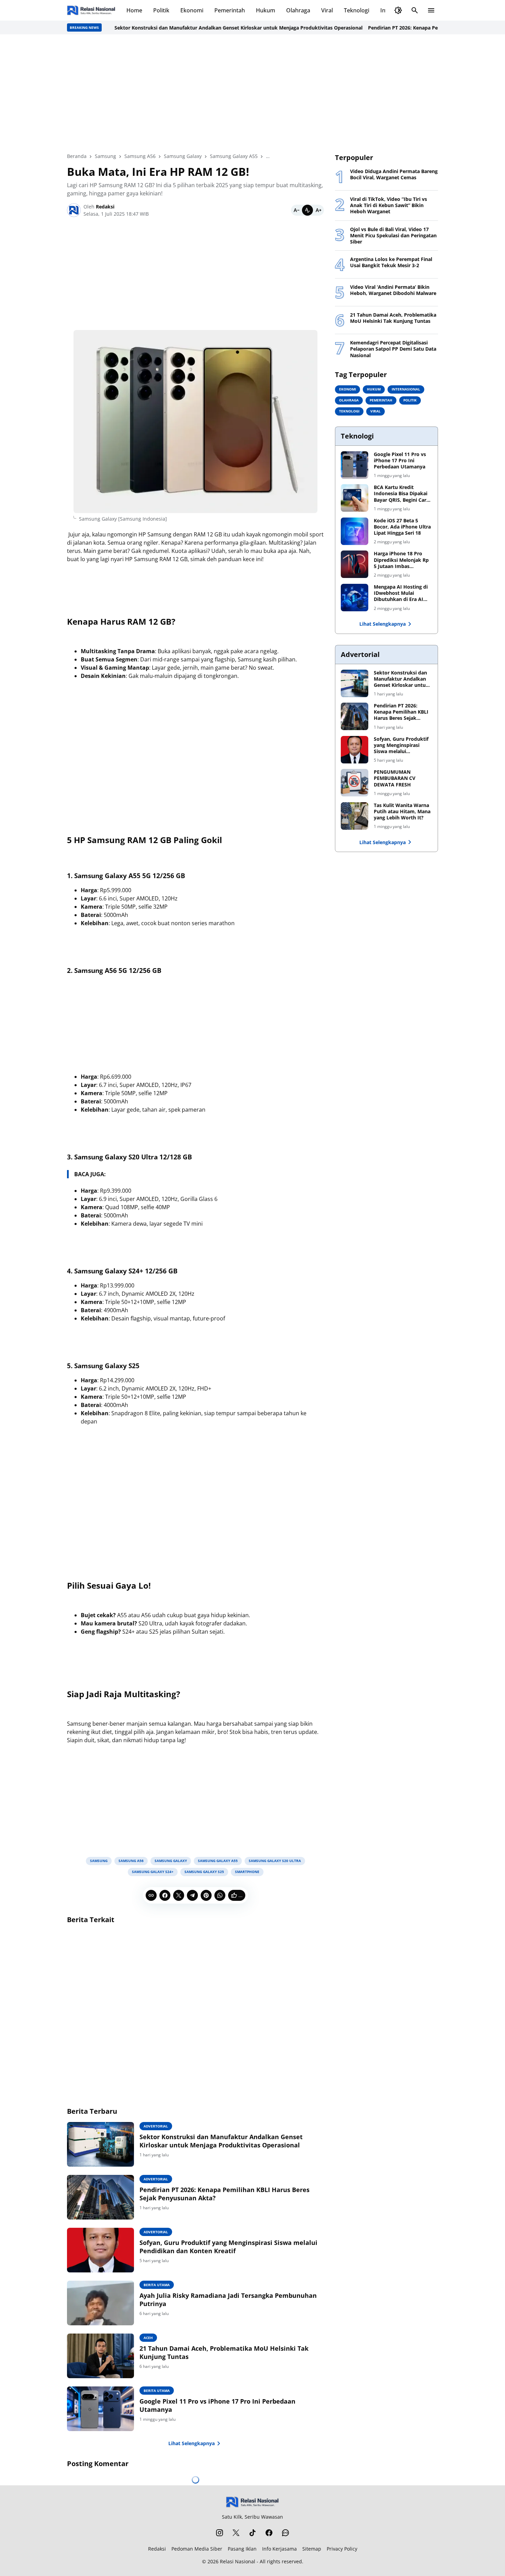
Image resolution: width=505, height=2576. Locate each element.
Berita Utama (157, 2285)
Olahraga (298, 10)
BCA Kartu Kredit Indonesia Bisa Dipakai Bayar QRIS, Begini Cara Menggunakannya (401, 494)
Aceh (148, 2338)
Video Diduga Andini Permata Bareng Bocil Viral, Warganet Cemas (394, 174)
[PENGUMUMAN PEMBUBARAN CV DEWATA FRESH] (355, 783)
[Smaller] (296, 210)
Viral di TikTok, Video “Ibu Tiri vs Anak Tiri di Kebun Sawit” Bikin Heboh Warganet (389, 205)
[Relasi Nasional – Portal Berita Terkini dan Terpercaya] (91, 10)
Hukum (266, 10)
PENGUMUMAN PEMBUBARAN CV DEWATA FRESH (395, 778)
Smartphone (247, 1872)
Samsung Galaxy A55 (218, 1861)
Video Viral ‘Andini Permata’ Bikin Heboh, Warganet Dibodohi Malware (393, 290)
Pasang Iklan (242, 2549)
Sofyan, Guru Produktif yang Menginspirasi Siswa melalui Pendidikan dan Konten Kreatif (228, 2247)
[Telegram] (192, 1895)
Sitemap (312, 2549)
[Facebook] (165, 1895)
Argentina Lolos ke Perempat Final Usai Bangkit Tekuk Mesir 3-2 (391, 262)
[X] (179, 1895)
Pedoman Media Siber (197, 2549)
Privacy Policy (342, 2549)
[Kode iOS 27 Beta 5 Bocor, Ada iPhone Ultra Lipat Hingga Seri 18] (355, 531)
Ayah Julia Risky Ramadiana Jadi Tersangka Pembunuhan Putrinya (228, 2300)
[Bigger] (318, 210)
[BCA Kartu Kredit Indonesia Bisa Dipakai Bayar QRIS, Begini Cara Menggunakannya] (355, 498)
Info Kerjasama (279, 2549)
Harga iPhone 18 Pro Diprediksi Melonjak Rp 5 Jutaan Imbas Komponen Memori (401, 560)
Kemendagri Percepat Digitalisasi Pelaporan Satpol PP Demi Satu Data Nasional (393, 349)
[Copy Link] (151, 1895)
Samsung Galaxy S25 (204, 1872)
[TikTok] (252, 2533)
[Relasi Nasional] (253, 2502)
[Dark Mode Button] (398, 10)
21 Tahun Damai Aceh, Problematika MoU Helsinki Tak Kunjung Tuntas (224, 2352)
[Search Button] (415, 10)
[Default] (307, 210)
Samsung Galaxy (171, 1861)
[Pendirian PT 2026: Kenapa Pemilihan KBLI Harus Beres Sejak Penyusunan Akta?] (100, 2197)
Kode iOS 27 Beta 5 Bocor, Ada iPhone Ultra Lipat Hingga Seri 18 (402, 527)
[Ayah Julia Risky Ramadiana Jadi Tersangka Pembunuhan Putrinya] (100, 2303)
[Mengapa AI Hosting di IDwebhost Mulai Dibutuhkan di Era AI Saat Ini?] (355, 598)
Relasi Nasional (238, 2561)
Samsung (99, 1861)
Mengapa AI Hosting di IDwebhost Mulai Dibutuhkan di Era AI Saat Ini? (401, 593)
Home (134, 10)
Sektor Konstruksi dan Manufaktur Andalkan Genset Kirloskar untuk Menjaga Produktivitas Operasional (205, 28)
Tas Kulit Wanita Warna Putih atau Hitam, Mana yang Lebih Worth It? (402, 812)
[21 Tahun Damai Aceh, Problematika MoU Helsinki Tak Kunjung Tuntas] (100, 2356)
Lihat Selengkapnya (192, 2443)
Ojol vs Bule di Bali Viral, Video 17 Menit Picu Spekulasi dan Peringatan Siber (393, 236)
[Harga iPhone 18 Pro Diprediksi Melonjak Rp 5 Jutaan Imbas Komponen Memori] (355, 564)
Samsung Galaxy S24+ (153, 1872)
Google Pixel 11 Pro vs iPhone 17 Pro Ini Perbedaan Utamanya (217, 2405)
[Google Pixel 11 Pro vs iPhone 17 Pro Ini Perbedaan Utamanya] (100, 2409)
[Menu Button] (431, 10)
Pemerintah (230, 10)
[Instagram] (220, 2533)
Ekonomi (192, 10)
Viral (327, 10)
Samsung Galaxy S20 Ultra (275, 1861)
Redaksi (157, 2549)
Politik (161, 10)
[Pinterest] (206, 1895)
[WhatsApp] (220, 1895)
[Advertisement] (252, 93)
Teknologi (357, 10)
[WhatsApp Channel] (285, 2533)
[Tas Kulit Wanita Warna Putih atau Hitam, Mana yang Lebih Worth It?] (355, 816)
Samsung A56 (131, 1861)
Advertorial (156, 2126)
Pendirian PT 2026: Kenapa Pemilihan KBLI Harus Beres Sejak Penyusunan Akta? (225, 2194)
